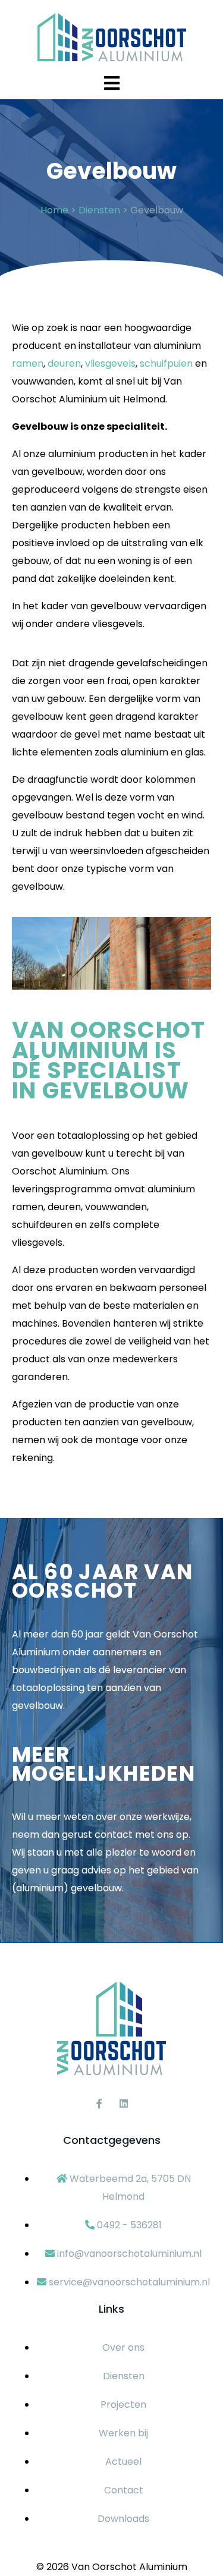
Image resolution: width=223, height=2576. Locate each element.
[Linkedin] (124, 2103)
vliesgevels (110, 363)
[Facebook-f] (99, 2103)
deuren (64, 363)
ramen (28, 363)
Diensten (99, 210)
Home (54, 210)
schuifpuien (166, 363)
